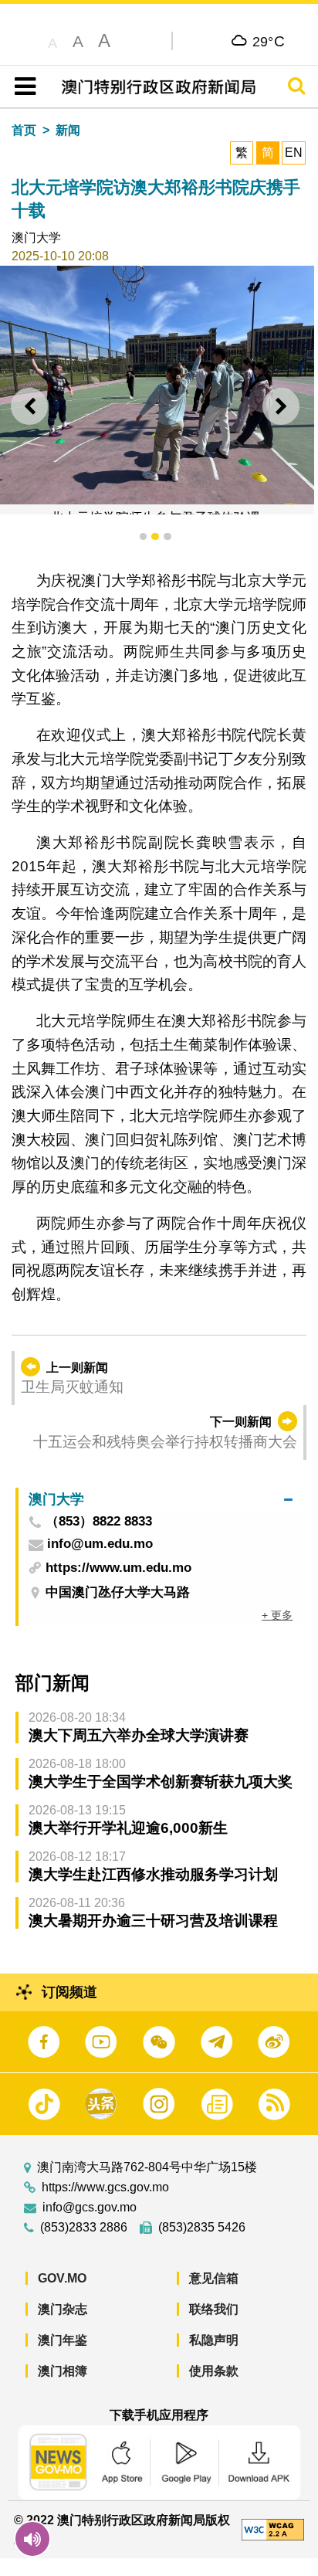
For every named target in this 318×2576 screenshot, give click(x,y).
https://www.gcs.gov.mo (105, 2187)
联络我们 (214, 2309)
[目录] (22, 87)
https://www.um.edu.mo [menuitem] (118, 1568)
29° (269, 41)
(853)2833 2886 (84, 2228)
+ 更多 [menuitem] (277, 1615)
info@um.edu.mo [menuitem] (100, 1544)
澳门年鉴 (63, 2340)
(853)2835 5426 (202, 2228)
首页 (24, 130)
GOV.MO (62, 2278)
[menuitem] (161, 1500)
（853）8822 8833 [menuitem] (99, 1522)
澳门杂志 (63, 2309)
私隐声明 (214, 2340)
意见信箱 (214, 2278)
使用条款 (214, 2371)
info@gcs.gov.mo (90, 2208)
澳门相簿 (63, 2371)
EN (294, 153)
